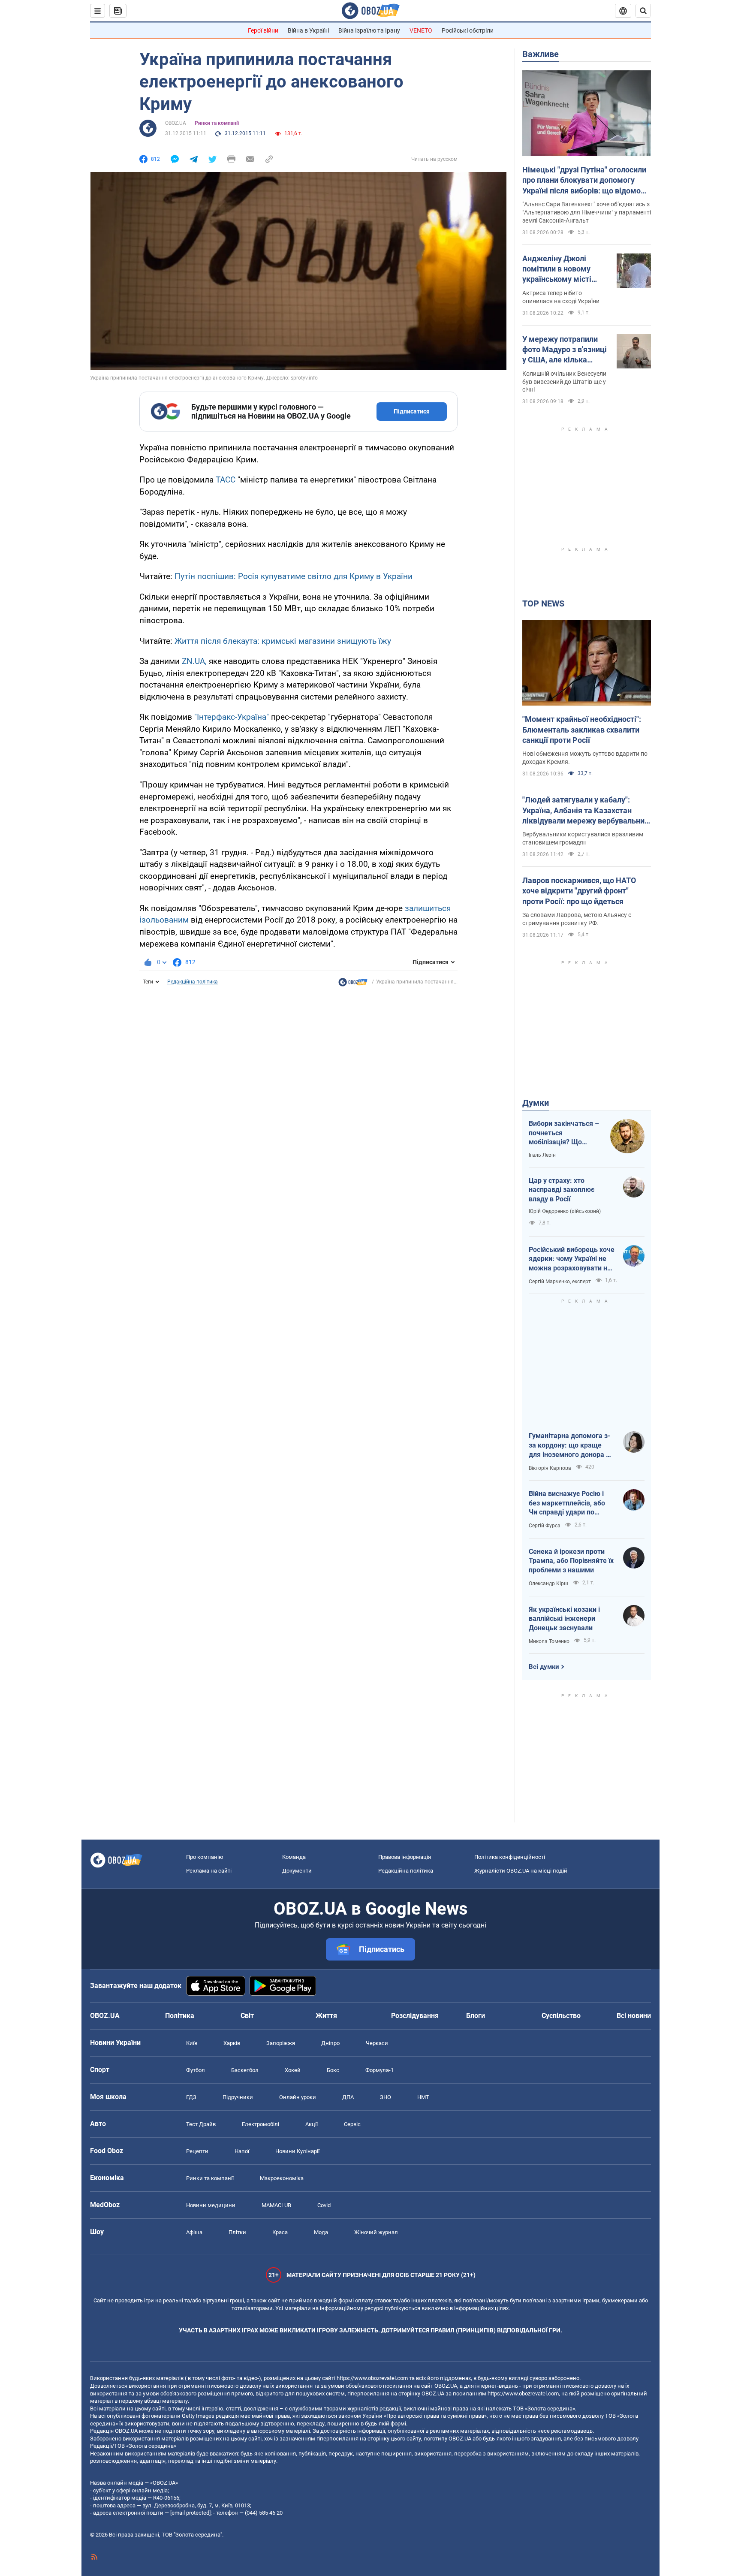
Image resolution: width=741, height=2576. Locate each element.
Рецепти (197, 2151)
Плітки (237, 2232)
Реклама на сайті (209, 1871)
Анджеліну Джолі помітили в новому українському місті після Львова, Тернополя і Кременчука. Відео (557, 269)
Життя (326, 2016)
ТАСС (226, 480)
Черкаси (377, 2043)
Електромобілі (261, 2124)
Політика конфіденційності (510, 1857)
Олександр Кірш (548, 1584)
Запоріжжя (281, 2043)
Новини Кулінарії (297, 2151)
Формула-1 (380, 2070)
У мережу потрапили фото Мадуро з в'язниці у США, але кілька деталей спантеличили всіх (565, 350)
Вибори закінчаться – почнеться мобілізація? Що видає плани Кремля (564, 1133)
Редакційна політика (193, 982)
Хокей (293, 2070)
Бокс (333, 2070)
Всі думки (544, 1667)
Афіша (194, 2232)
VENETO (421, 30)
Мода (321, 2232)
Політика (180, 2016)
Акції (312, 2124)
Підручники (238, 2097)
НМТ (423, 2097)
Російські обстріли (468, 30)
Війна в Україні (308, 30)
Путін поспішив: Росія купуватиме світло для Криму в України (294, 576)
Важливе (541, 54)
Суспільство (561, 2016)
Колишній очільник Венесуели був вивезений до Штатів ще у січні (564, 382)
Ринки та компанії (217, 123)
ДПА (348, 2097)
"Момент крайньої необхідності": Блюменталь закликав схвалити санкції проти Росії (582, 730)
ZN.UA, (194, 661)
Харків (232, 2043)
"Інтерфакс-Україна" (232, 717)
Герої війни (263, 30)
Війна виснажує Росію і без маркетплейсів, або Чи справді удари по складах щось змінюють (569, 1503)
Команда (294, 1857)
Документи (297, 1871)
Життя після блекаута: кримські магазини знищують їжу (283, 641)
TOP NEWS (543, 603)
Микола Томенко (549, 1641)
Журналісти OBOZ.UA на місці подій (521, 1871)
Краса (280, 2232)
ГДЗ (191, 2097)
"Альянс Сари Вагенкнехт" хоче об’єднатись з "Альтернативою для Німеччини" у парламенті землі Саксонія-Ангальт (587, 212)
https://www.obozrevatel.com (372, 2378)
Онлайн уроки (298, 2097)
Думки (536, 1103)
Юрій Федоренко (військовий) (565, 1211)
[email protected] (190, 2513)
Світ (247, 2016)
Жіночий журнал (376, 2232)
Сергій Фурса (545, 1526)
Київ (192, 2043)
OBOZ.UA (176, 123)
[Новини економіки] (353, 984)
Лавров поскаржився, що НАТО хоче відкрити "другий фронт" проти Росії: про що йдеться (579, 891)
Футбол (196, 2070)
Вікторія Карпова (550, 1468)
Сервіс (352, 2124)
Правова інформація (405, 1857)
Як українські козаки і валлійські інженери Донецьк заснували (564, 1619)
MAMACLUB (276, 2205)
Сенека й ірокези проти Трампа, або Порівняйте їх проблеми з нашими (571, 1561)
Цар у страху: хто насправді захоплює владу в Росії (562, 1190)
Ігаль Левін (542, 1155)
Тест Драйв (201, 2124)
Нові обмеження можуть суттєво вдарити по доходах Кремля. (585, 758)
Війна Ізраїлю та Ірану (369, 30)
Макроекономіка (282, 2178)
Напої (242, 2151)
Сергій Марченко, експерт (560, 1282)
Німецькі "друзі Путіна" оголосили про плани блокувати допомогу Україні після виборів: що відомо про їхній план (584, 181)
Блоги (476, 2016)
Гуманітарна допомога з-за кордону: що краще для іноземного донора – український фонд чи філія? (569, 1445)
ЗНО (386, 2097)
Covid (324, 2205)
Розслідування (415, 2016)
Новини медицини (211, 2205)
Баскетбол (245, 2070)
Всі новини (634, 2016)
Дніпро (330, 2043)
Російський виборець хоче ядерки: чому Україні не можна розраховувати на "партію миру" (572, 1259)
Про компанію (205, 1857)
